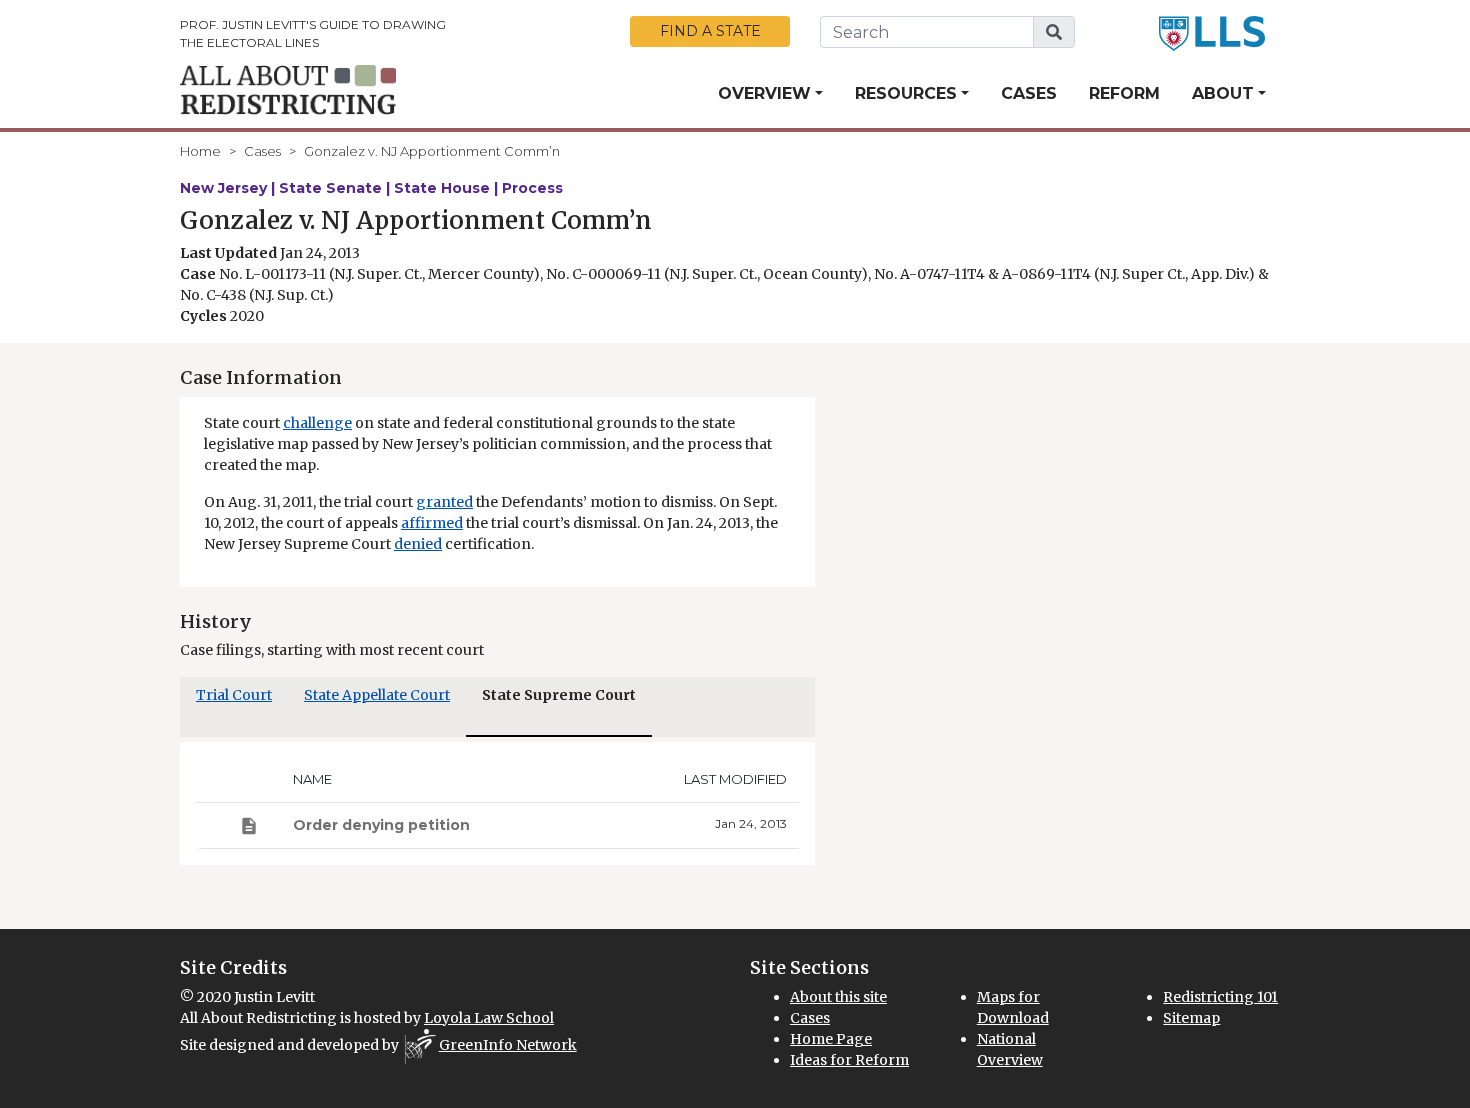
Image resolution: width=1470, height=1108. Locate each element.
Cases (1029, 93)
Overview (764, 93)
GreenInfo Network (508, 1045)
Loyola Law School (489, 1018)
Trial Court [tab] (234, 695)
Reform (1124, 93)
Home (200, 151)
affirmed (432, 523)
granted (444, 502)
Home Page (831, 1039)
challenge (317, 423)
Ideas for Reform (849, 1060)
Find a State (710, 31)
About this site (838, 997)
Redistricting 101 (1220, 997)
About (1223, 93)
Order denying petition (381, 825)
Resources (906, 93)
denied (418, 544)
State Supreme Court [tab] (559, 695)
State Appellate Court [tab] (377, 695)
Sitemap (1191, 1018)
